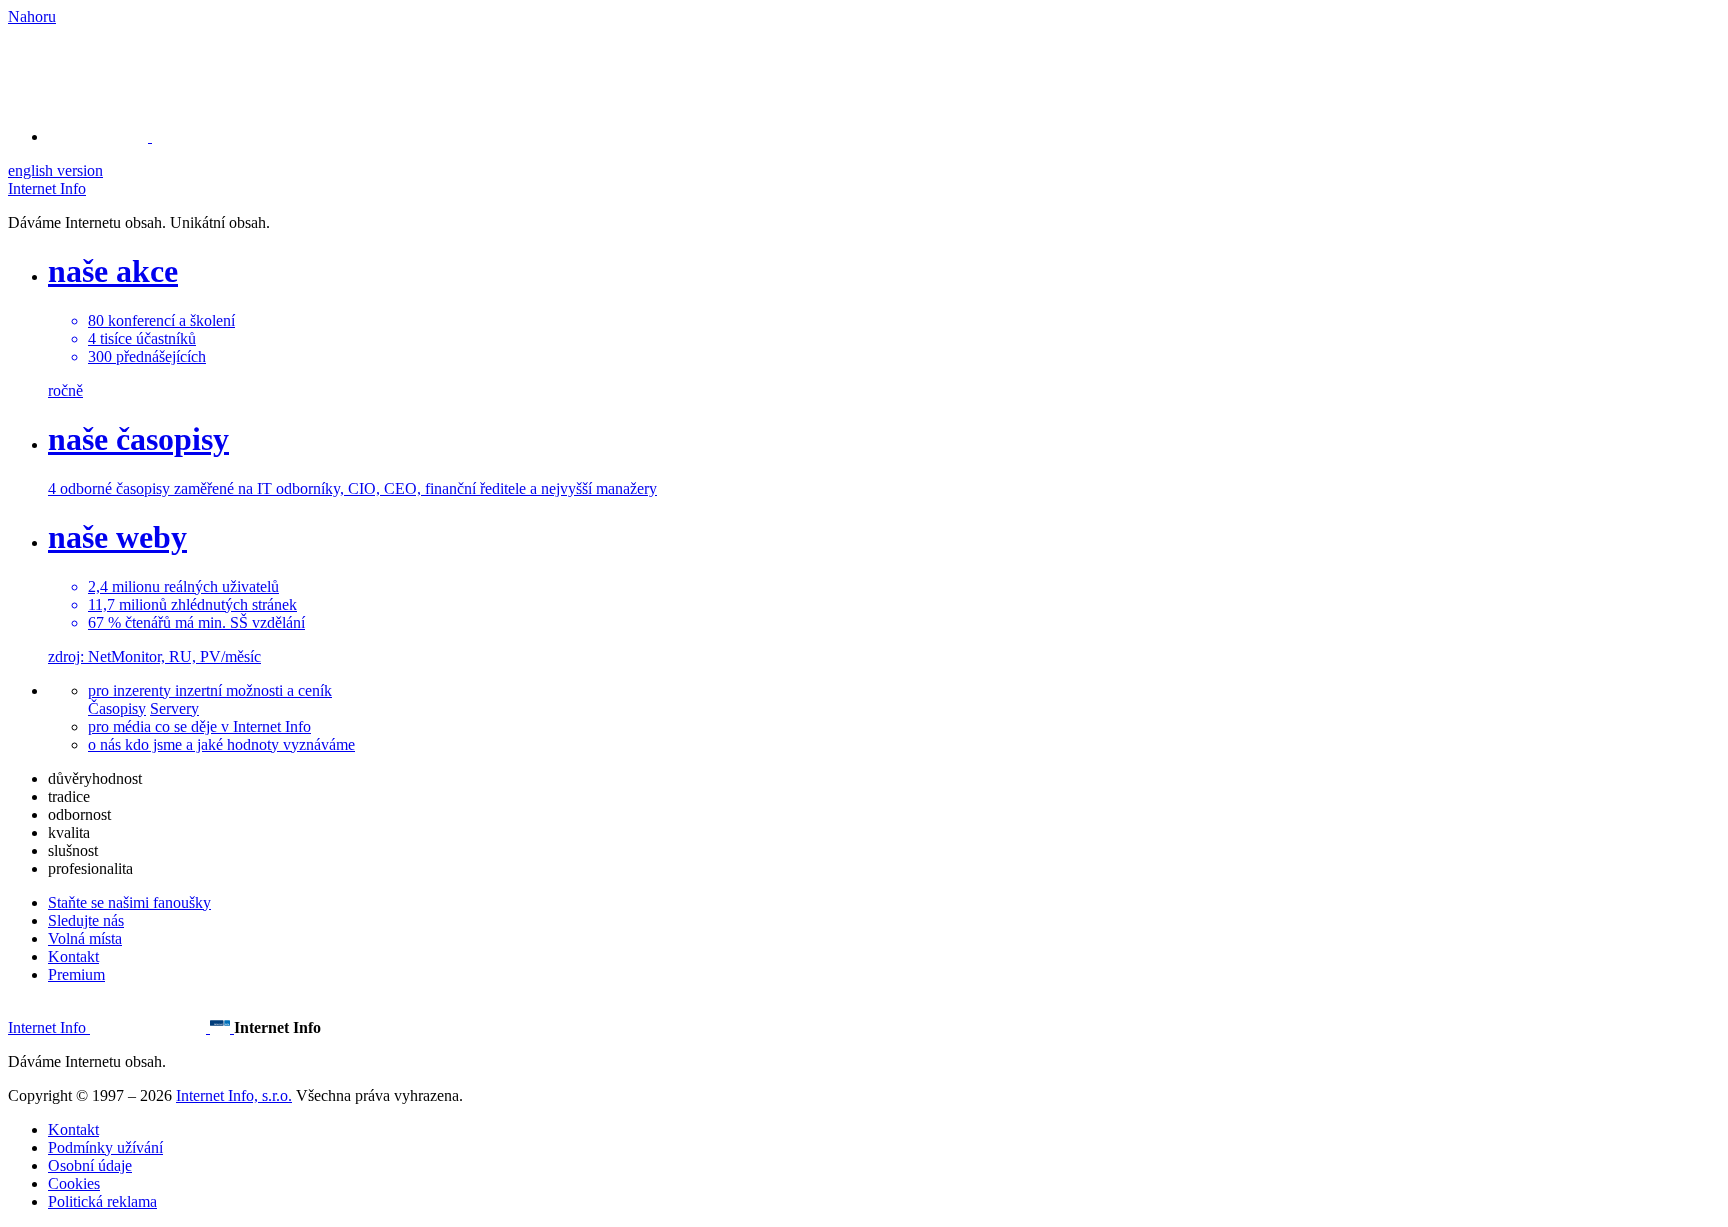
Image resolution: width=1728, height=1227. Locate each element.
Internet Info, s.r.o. (234, 1095)
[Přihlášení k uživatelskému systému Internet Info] (110, 136)
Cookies (74, 1183)
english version (55, 170)
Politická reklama (102, 1201)
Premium (76, 974)
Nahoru (32, 16)
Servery (174, 708)
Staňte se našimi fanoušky (129, 902)
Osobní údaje (90, 1165)
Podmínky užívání (105, 1147)
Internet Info (47, 188)
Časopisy (117, 708)
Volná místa (85, 938)
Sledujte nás (86, 920)
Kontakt (73, 956)
